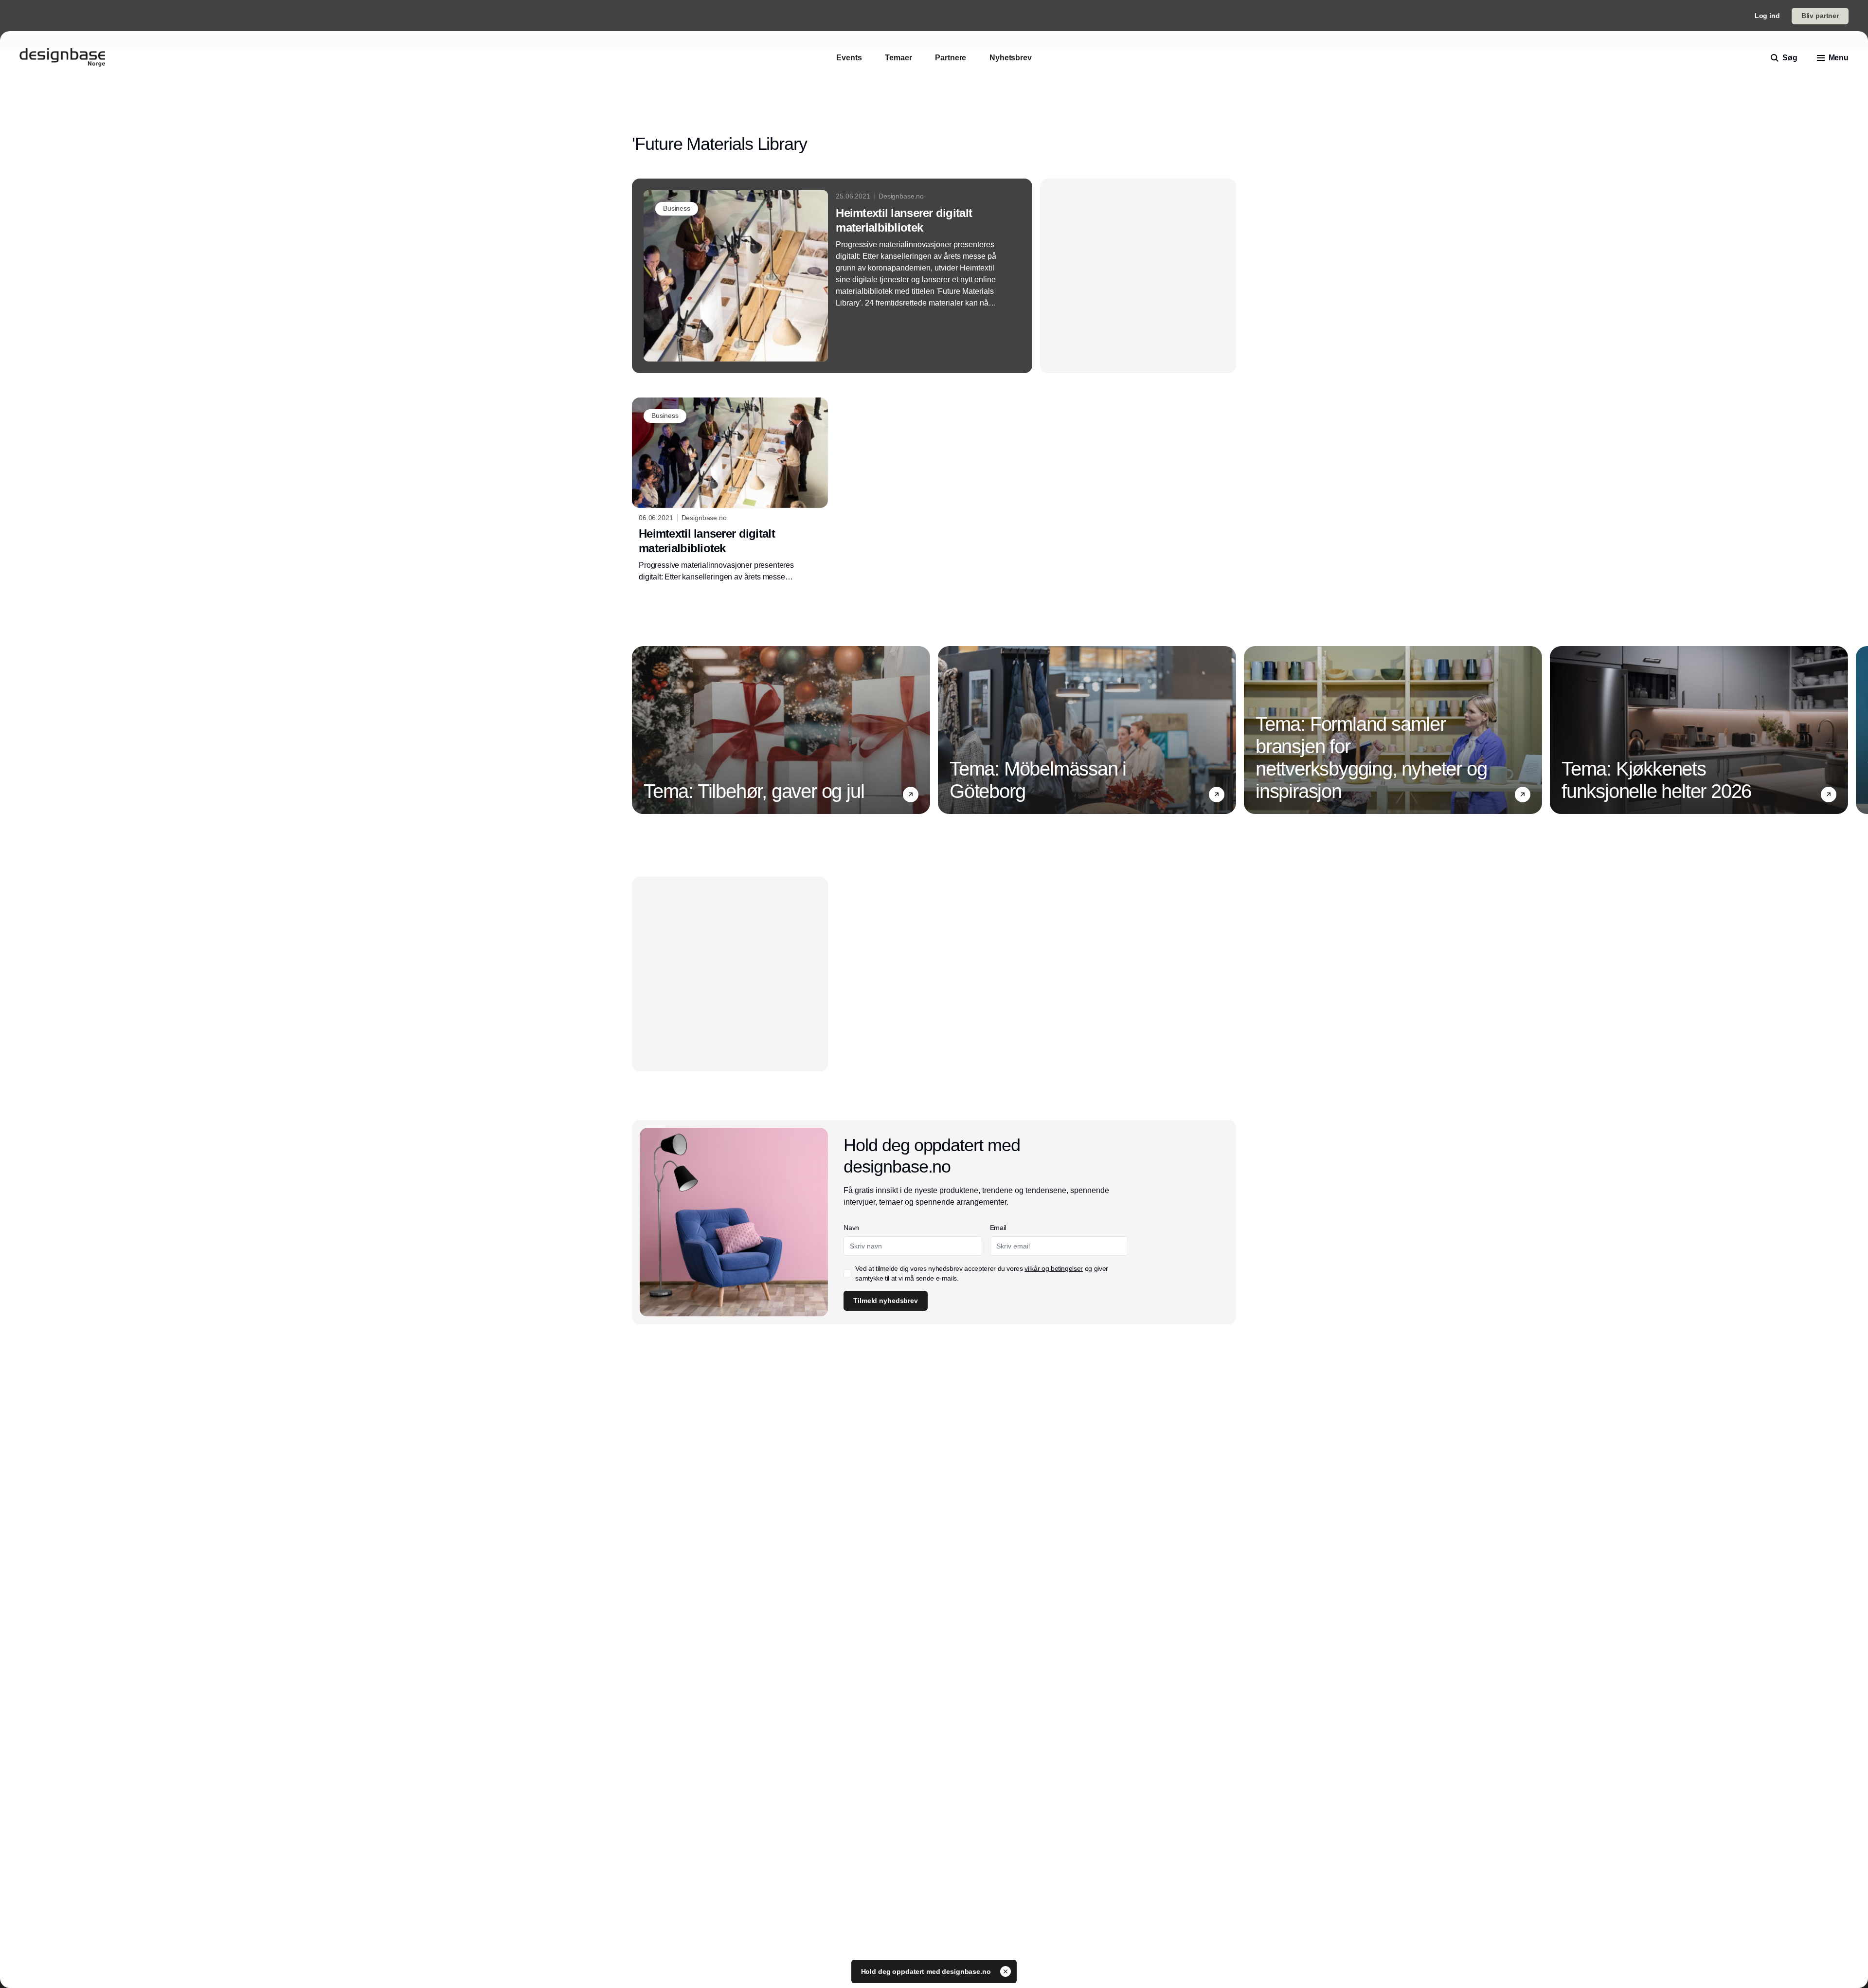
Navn (851, 1228)
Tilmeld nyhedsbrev (885, 1301)
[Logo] (62, 58)
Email (998, 1228)
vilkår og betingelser (1054, 1268)
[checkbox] (847, 1273)
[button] (911, 794)
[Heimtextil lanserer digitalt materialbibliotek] (832, 276)
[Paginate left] (640, 730)
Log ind (1767, 16)
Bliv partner (1820, 16)
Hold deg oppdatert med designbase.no (927, 1971)
